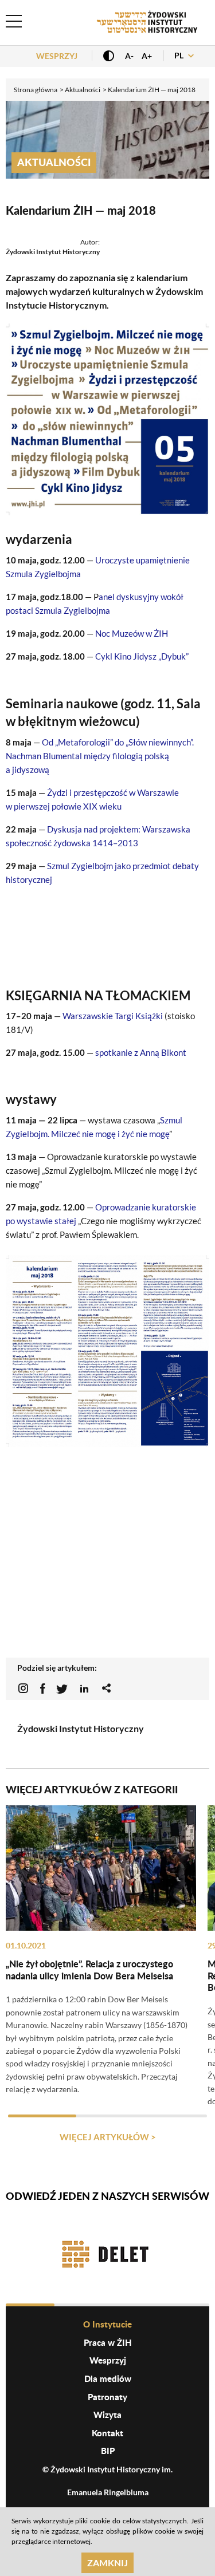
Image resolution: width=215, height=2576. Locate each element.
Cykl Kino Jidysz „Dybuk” (142, 656)
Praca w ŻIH (108, 2342)
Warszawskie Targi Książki (114, 1016)
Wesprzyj (57, 56)
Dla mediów (108, 2378)
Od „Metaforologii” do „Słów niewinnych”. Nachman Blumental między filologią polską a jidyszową (100, 756)
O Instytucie (107, 2324)
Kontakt (107, 2433)
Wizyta (107, 2415)
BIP (108, 2451)
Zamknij (107, 2563)
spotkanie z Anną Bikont (141, 1052)
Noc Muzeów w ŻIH (132, 633)
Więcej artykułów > (108, 2137)
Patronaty (107, 2397)
